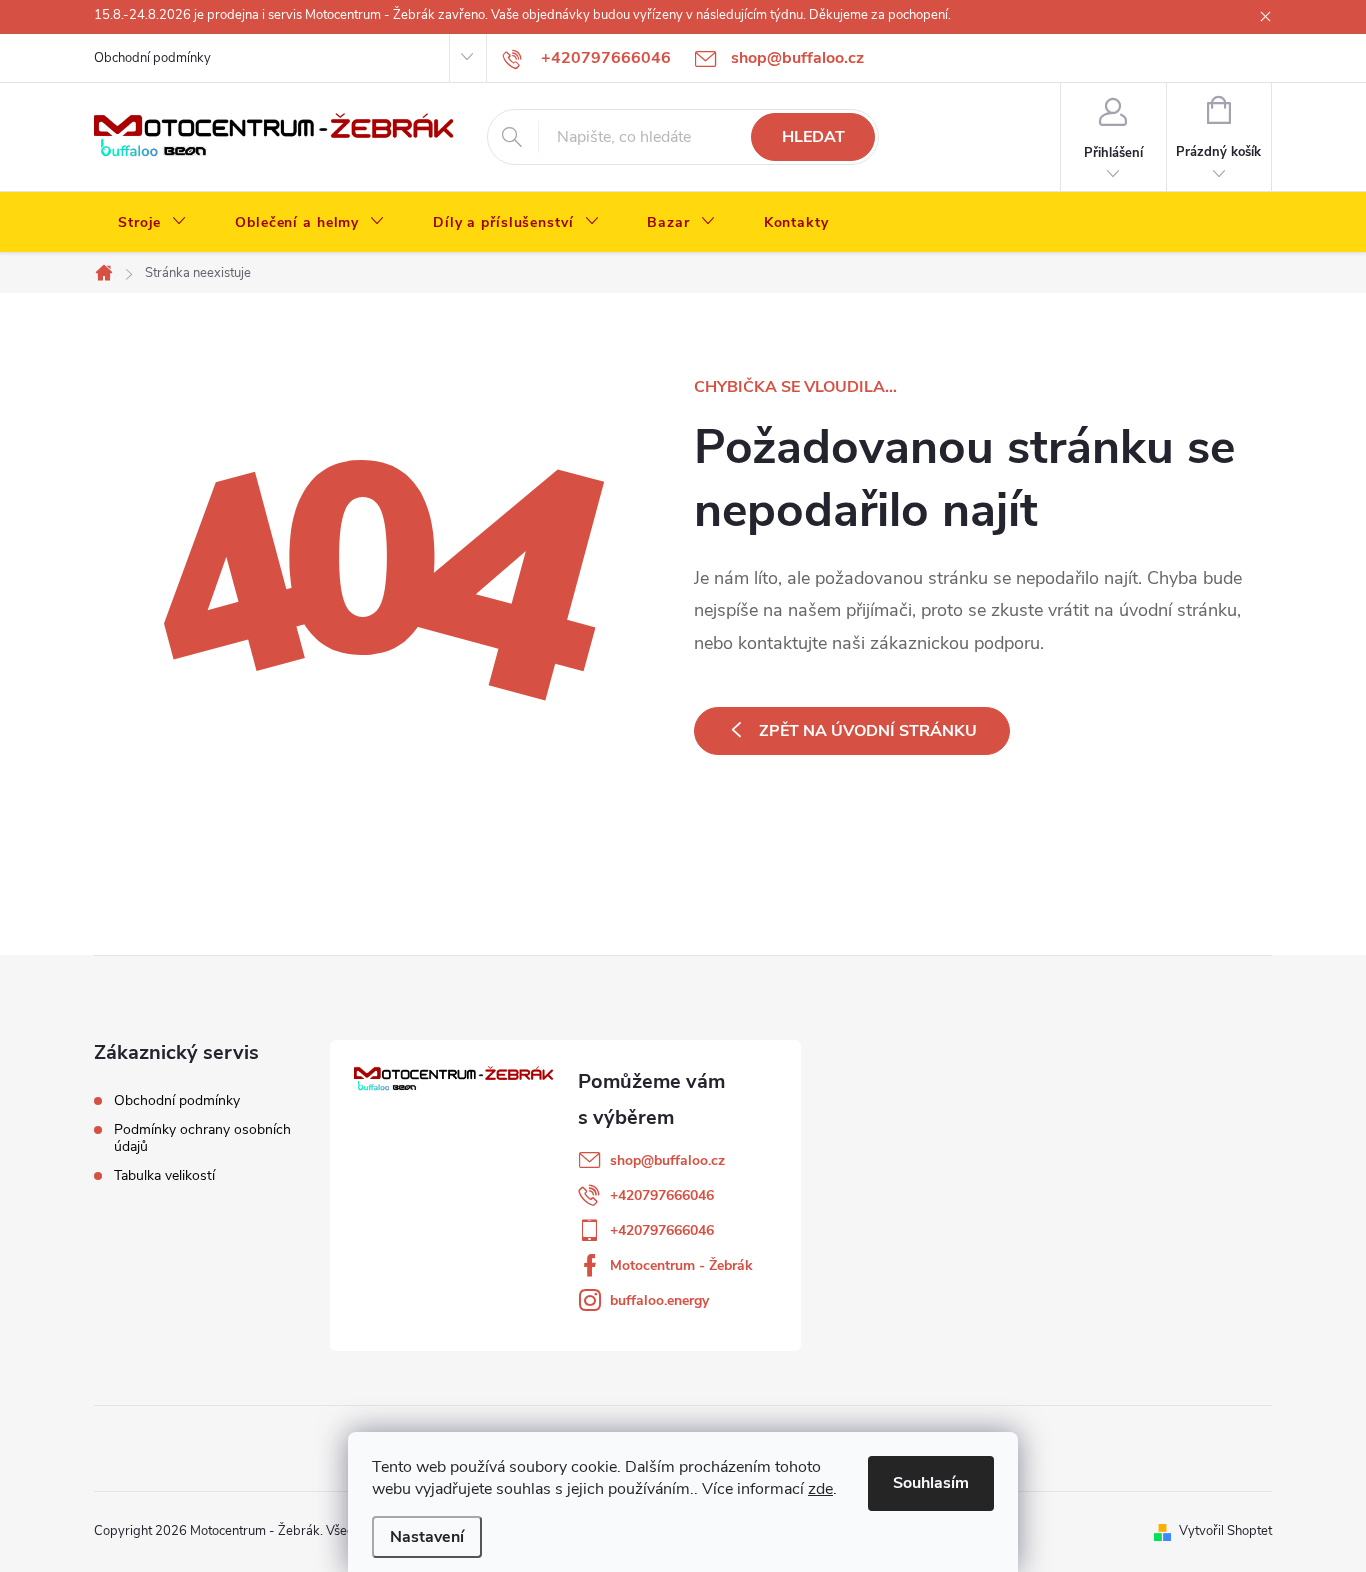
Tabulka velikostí (164, 1175)
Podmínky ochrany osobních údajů (202, 1138)
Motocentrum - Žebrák (681, 1265)
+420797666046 (662, 1195)
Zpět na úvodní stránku (868, 731)
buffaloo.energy (659, 1300)
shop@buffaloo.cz (667, 1160)
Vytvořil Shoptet (1225, 1531)
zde (820, 1489)
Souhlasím (931, 1483)
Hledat (813, 137)
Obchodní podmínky (152, 58)
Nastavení (427, 1537)
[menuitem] (152, 223)
